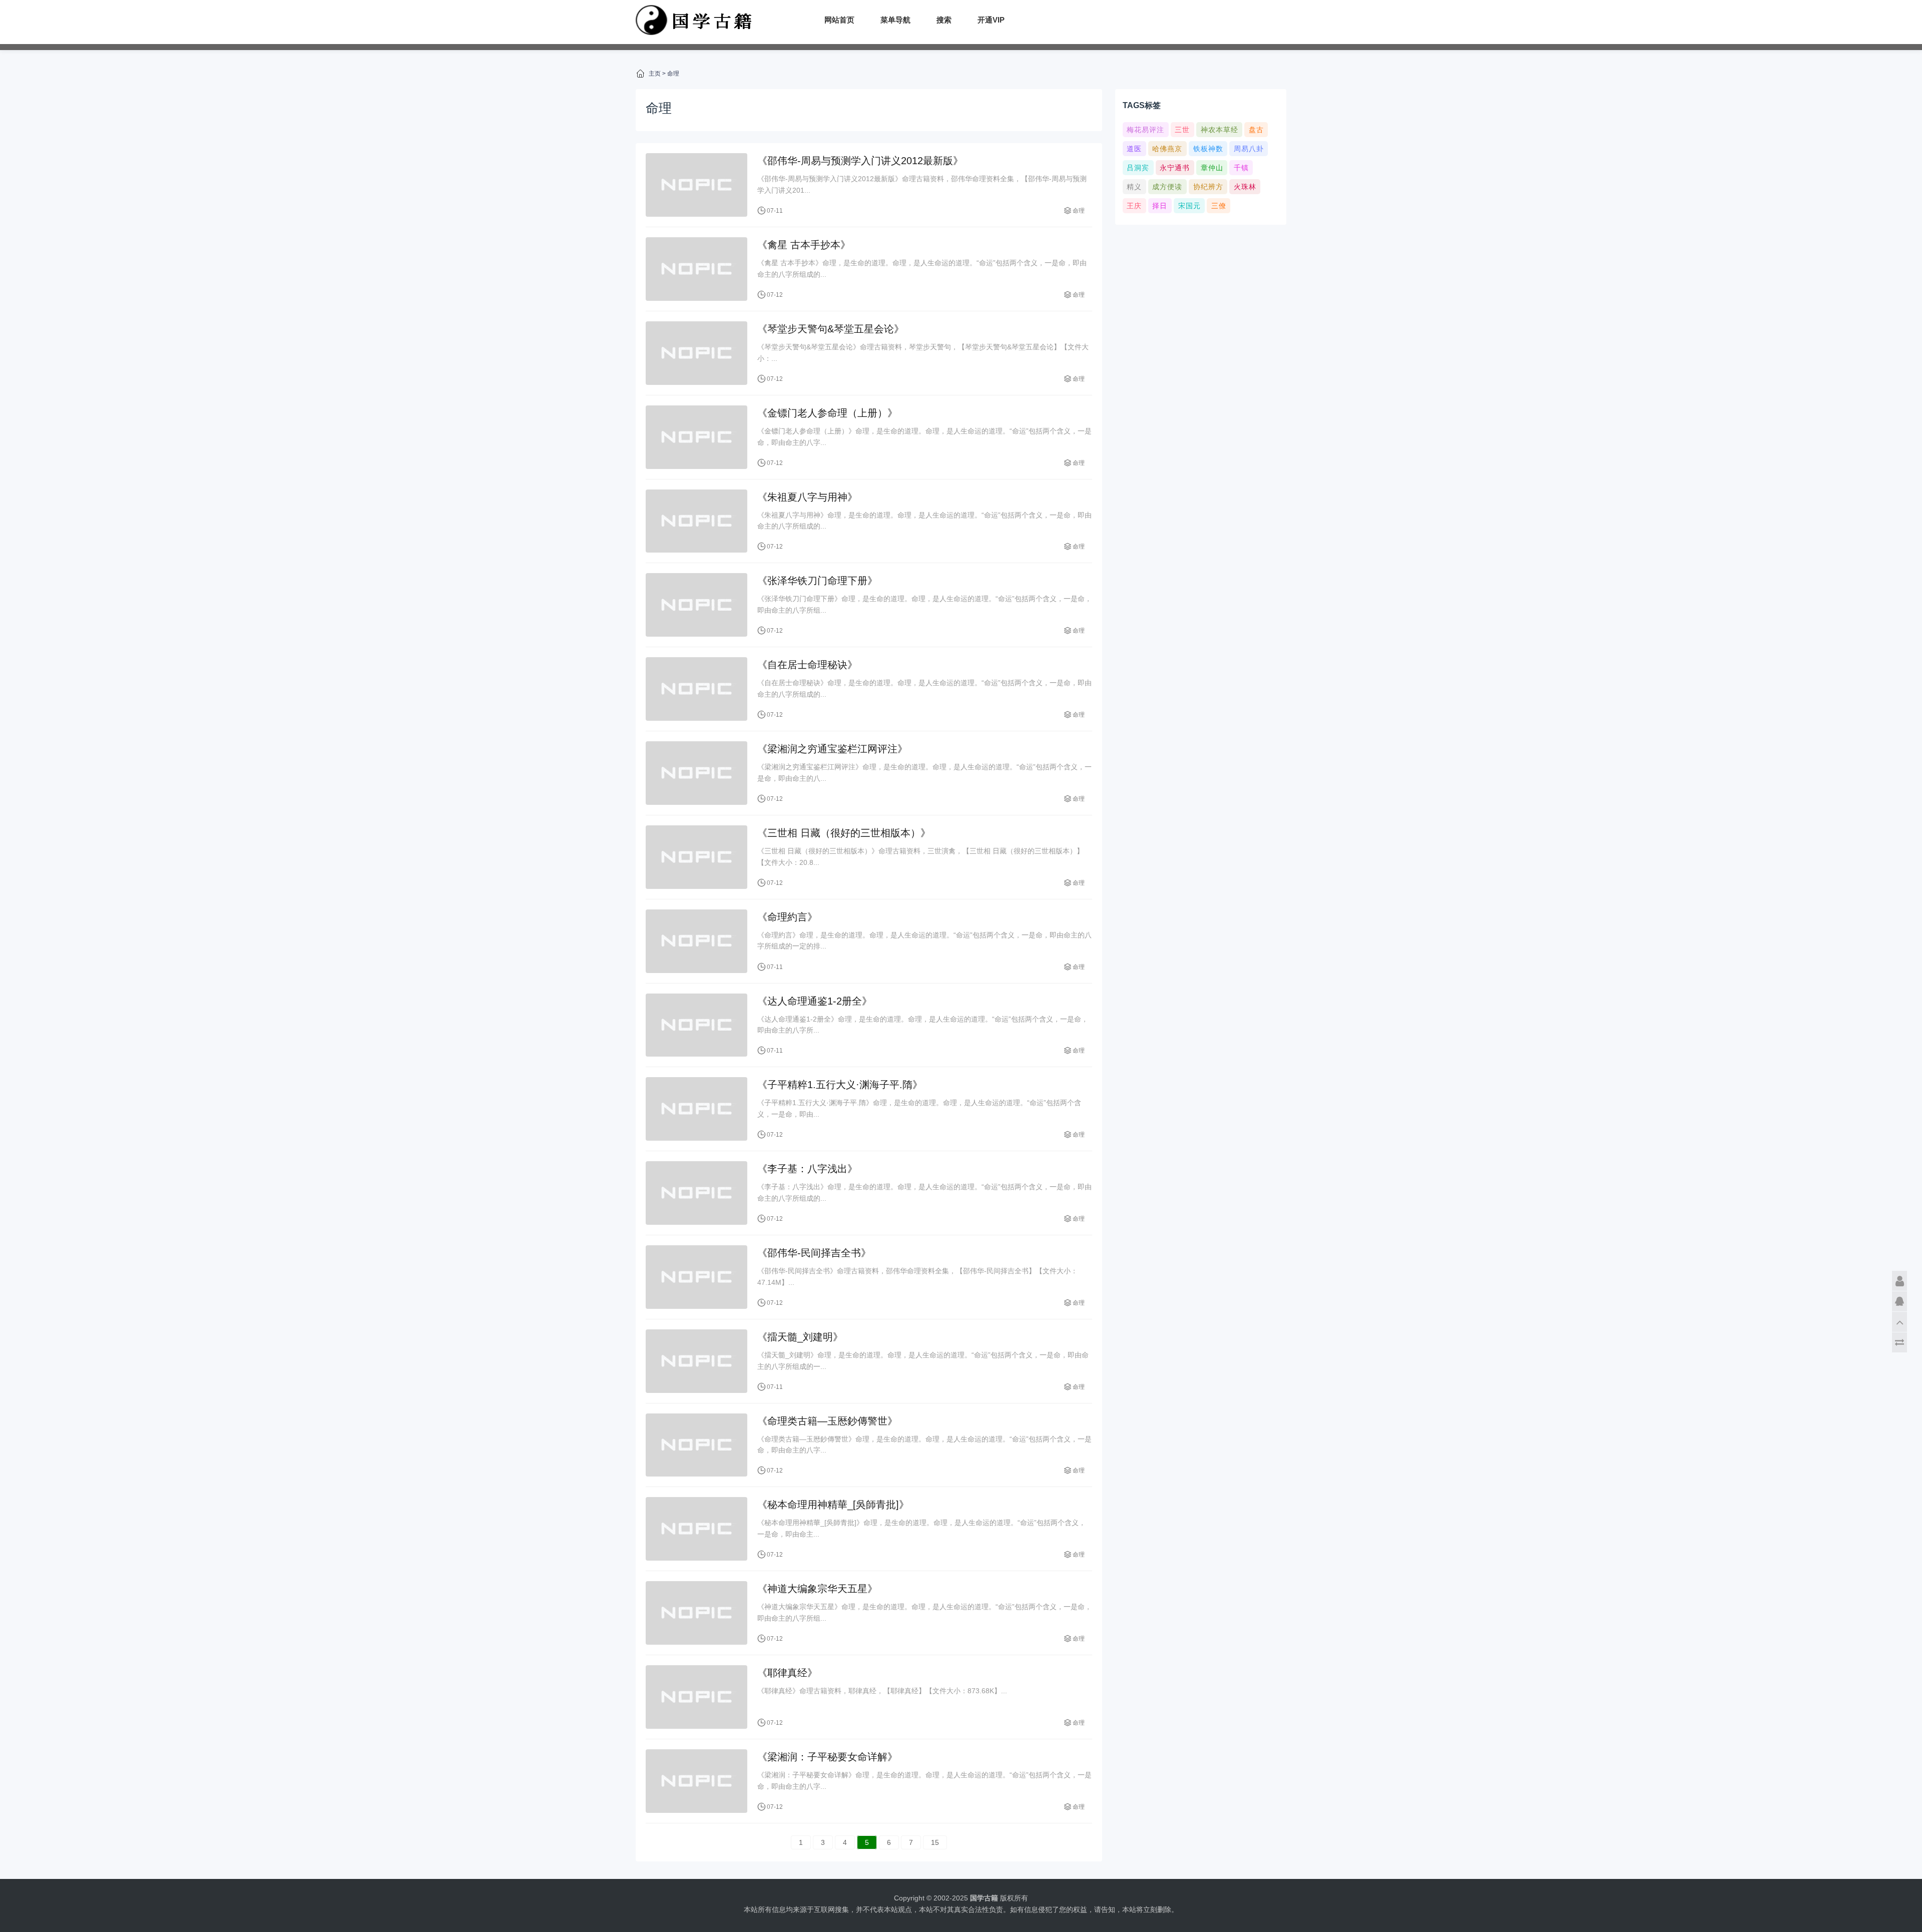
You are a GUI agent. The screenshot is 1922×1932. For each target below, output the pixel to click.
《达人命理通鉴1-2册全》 (815, 1001)
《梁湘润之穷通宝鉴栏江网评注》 (832, 749)
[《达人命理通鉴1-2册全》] (696, 1025)
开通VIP (991, 20)
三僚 (1219, 206)
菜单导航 (895, 20)
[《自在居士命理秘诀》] (696, 689)
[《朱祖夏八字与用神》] (696, 521)
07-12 (775, 295)
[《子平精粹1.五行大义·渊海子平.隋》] (696, 1109)
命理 (673, 74)
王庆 (1134, 206)
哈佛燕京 (1167, 149)
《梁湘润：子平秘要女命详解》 (827, 1757)
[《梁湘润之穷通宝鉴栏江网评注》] (696, 773)
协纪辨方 (1208, 187)
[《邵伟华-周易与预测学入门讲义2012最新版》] (696, 185)
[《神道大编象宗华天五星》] (696, 1613)
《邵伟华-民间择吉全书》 (814, 1253)
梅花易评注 (1145, 130)
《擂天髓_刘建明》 (800, 1337)
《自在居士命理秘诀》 (807, 665)
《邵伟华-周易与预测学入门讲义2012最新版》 (860, 161)
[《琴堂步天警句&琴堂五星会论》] (696, 353)
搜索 (944, 20)
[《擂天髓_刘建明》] (696, 1361)
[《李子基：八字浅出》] (696, 1193)
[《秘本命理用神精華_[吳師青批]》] (696, 1529)
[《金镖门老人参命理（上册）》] (696, 437)
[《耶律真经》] (696, 1697)
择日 (1160, 206)
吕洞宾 (1138, 168)
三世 (1182, 130)
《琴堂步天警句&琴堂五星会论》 (831, 329)
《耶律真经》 (787, 1673)
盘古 (1256, 130)
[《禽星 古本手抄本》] (696, 269)
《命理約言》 (787, 917)
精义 (1134, 187)
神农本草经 (1220, 130)
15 (935, 1842)
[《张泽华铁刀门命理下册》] (696, 605)
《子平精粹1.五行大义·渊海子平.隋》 (840, 1085)
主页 (655, 74)
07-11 (775, 211)
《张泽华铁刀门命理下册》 (817, 581)
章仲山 (1212, 168)
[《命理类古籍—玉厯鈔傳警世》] (696, 1445)
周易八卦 (1249, 149)
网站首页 (839, 20)
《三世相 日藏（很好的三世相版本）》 (844, 833)
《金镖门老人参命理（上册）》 (827, 413)
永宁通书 (1175, 168)
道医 (1134, 149)
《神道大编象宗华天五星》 (817, 1589)
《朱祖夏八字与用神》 (807, 497)
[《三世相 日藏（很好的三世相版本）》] (696, 857)
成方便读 (1167, 187)
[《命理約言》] (696, 941)
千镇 (1241, 168)
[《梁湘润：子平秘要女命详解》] (696, 1781)
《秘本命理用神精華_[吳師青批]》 (833, 1505)
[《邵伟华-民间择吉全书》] (696, 1277)
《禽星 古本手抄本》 (804, 245)
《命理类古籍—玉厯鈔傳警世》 (827, 1421)
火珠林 (1245, 187)
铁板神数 (1208, 149)
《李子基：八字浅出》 (807, 1169)
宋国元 (1189, 206)
